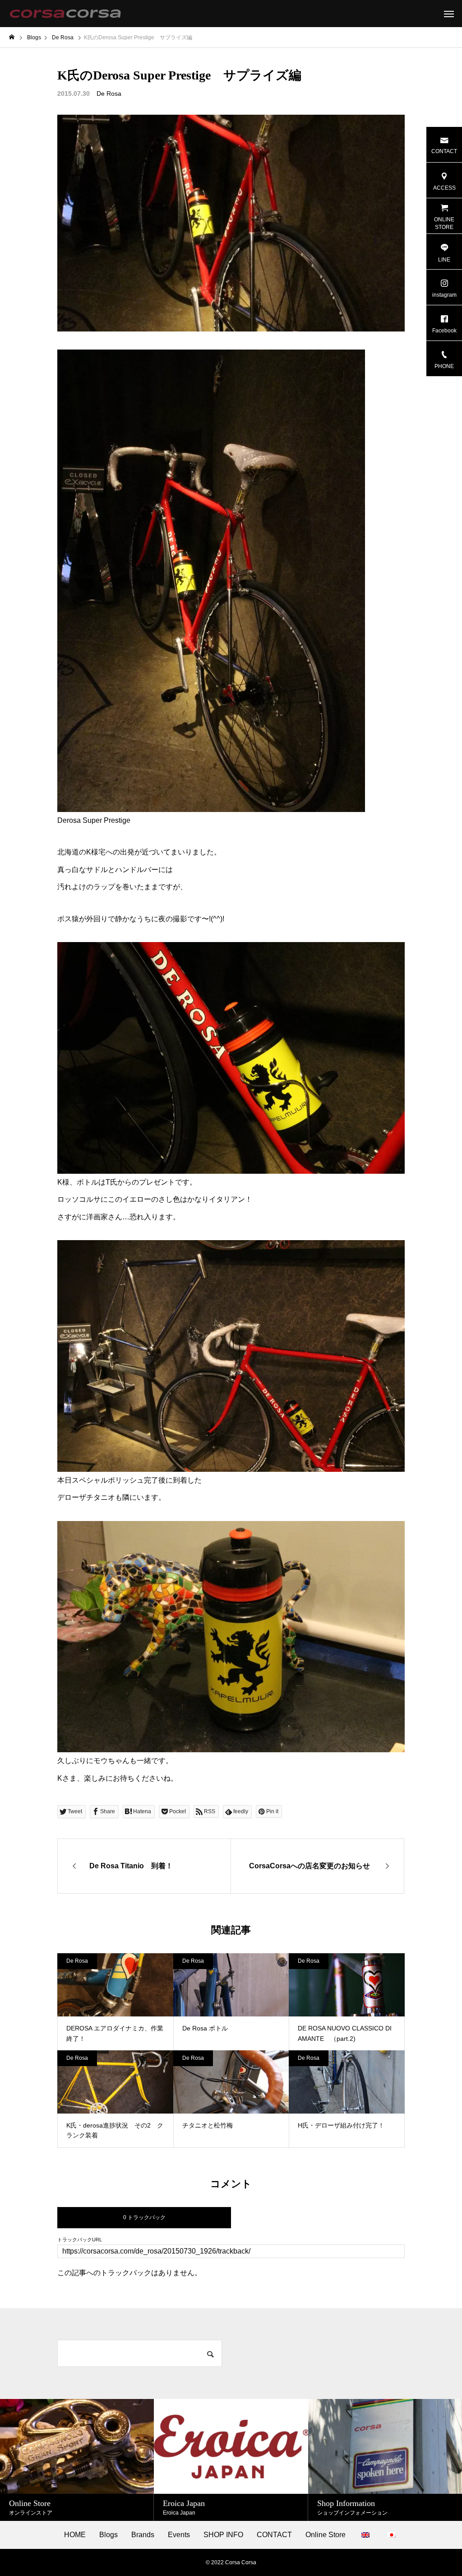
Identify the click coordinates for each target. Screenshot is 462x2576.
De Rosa (109, 93)
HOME (75, 2535)
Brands (143, 2535)
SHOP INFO (223, 2535)
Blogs (109, 2535)
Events (179, 2535)
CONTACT (274, 2535)
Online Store (326, 2535)
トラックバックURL (80, 2240)
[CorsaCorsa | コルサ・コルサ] (65, 14)
